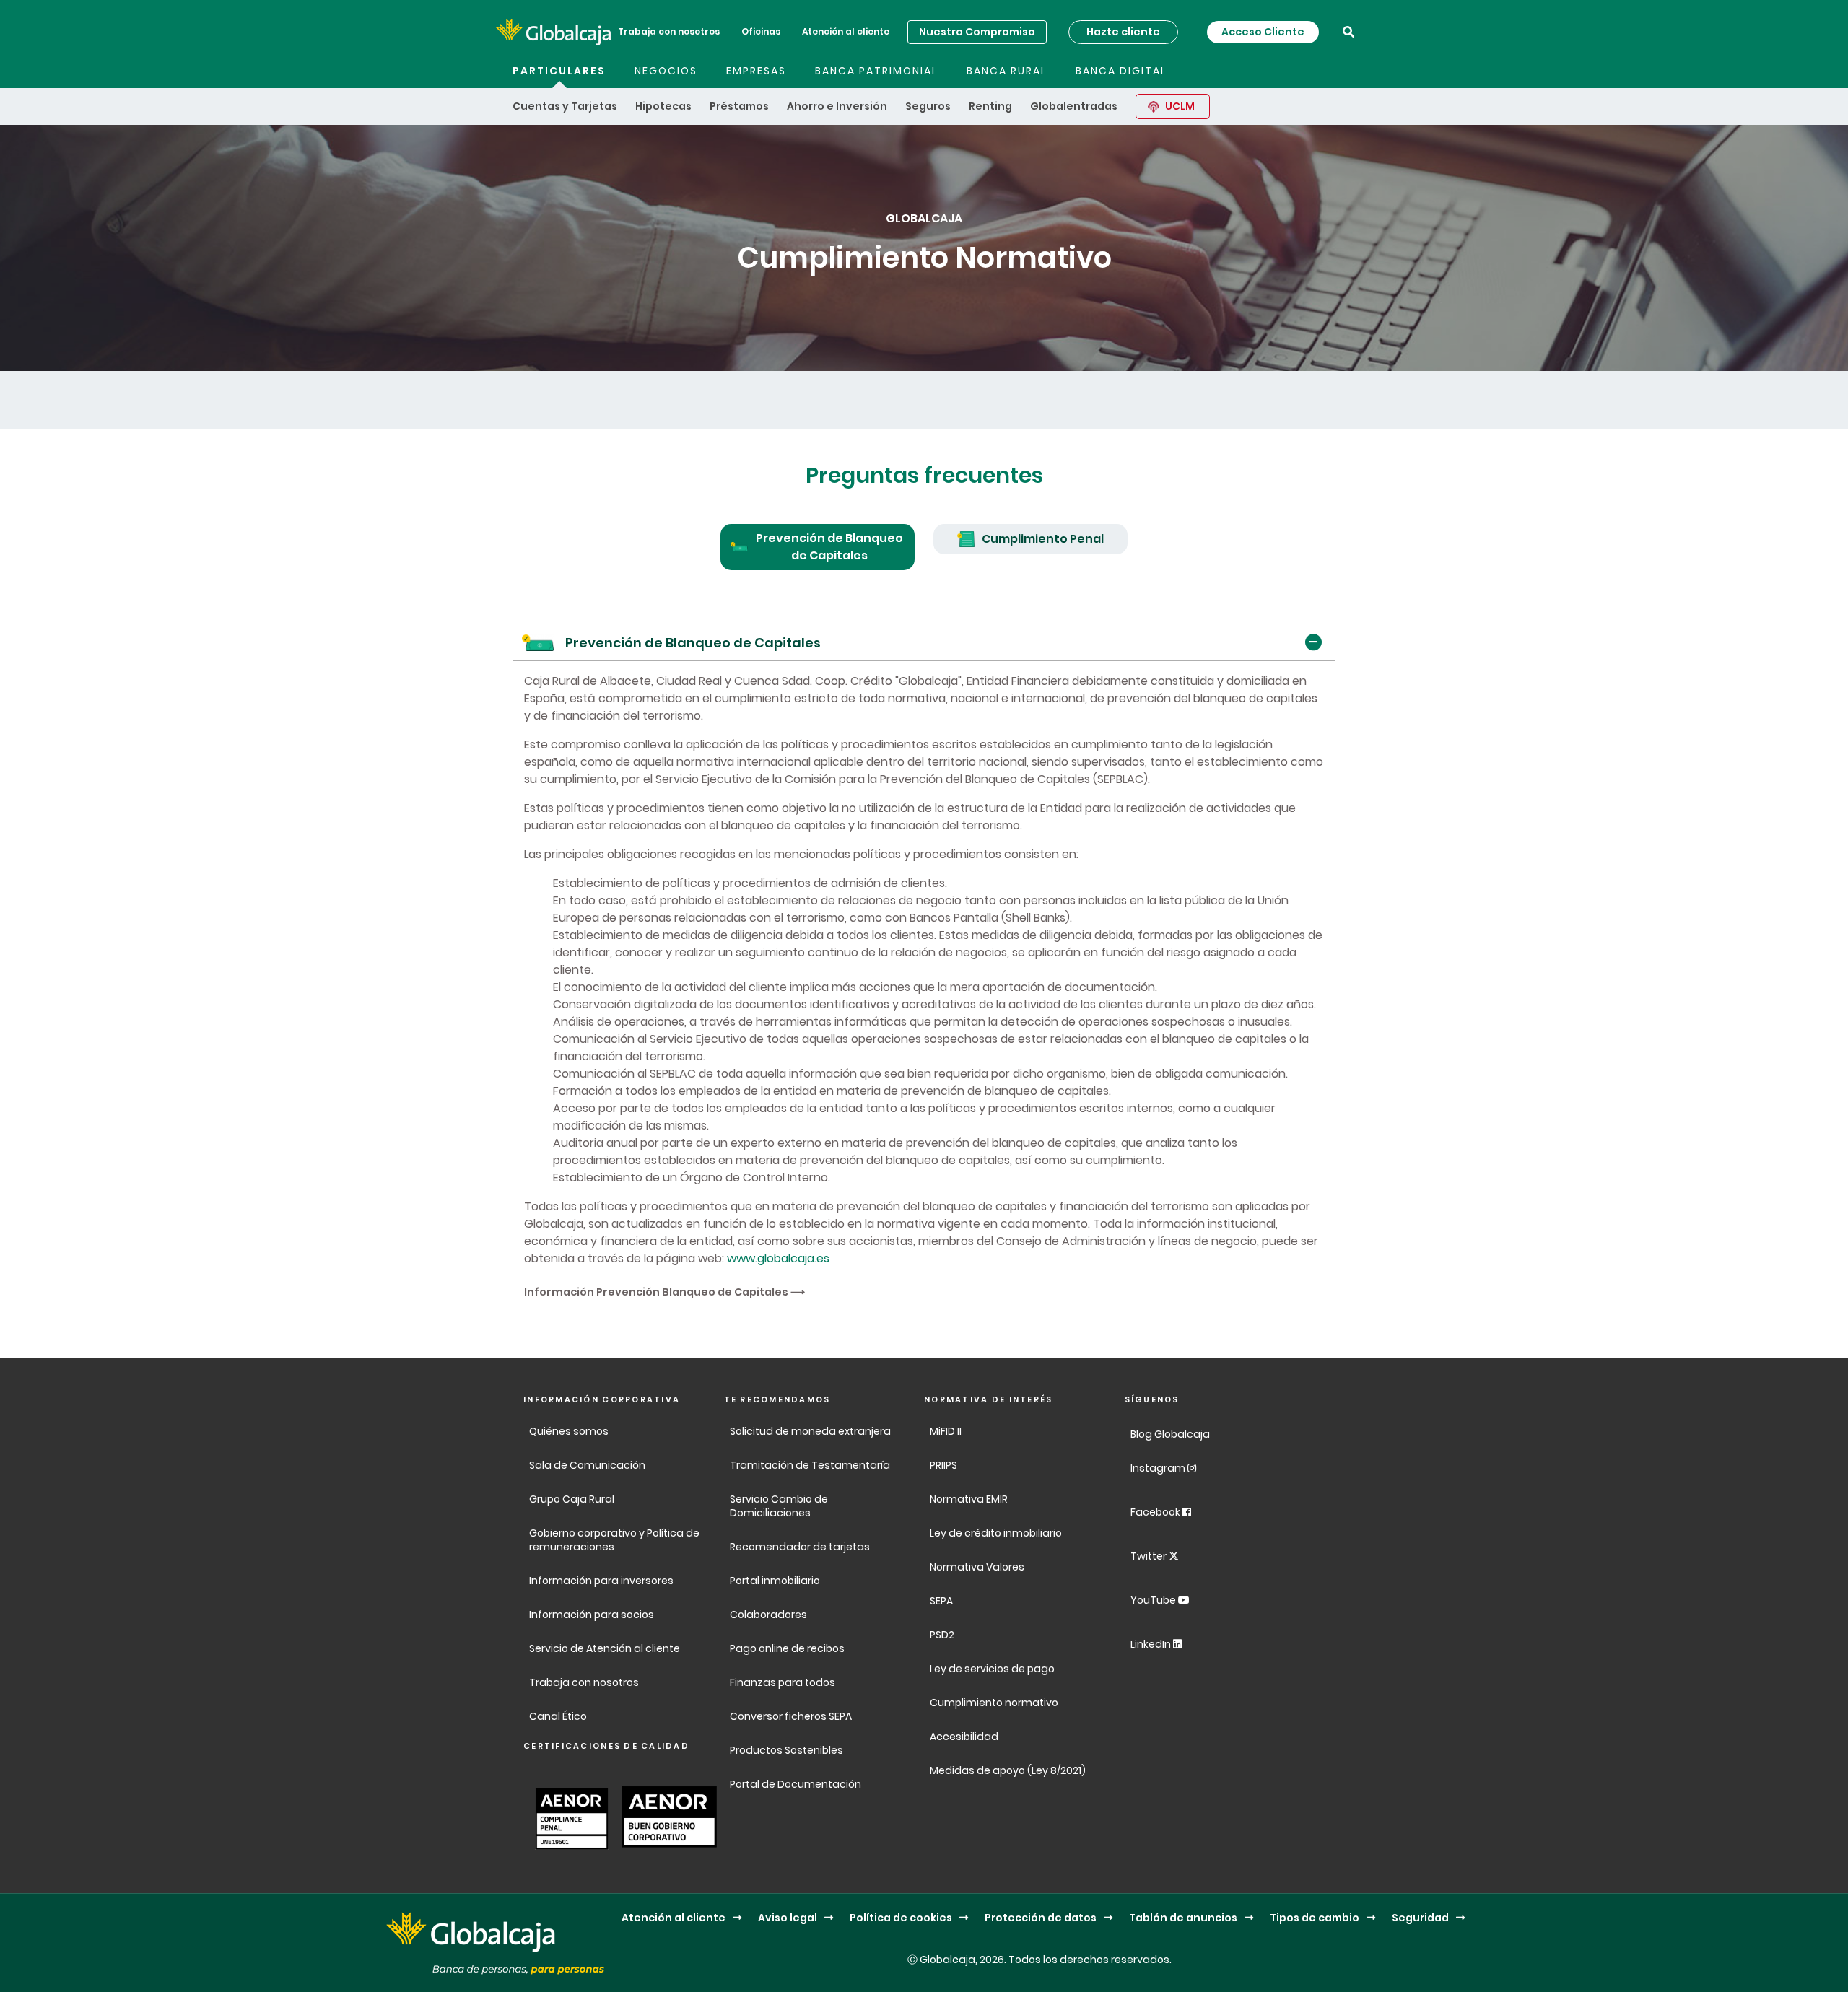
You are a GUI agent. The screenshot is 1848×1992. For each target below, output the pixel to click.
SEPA (941, 1601)
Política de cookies (901, 1918)
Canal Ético (558, 1716)
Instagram (1159, 1468)
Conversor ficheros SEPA (791, 1716)
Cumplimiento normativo (994, 1703)
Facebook (1156, 1512)
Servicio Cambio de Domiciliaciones (779, 1506)
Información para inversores (601, 1581)
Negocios (666, 71)
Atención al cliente (846, 31)
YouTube (1154, 1600)
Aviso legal (788, 1918)
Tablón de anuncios (1183, 1918)
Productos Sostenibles (786, 1750)
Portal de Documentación (796, 1784)
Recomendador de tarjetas (800, 1547)
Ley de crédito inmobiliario (996, 1533)
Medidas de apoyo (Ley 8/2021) (1008, 1770)
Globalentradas (1074, 106)
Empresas (756, 71)
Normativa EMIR (969, 1499)
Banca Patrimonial (876, 71)
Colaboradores (768, 1615)
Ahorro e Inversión (837, 106)
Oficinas (761, 31)
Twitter (1150, 1556)
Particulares (559, 71)
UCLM (1180, 106)
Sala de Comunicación (587, 1465)
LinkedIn (1152, 1644)
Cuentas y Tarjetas (565, 106)
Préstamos (739, 106)
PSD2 (942, 1635)
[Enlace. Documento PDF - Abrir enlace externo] (568, 1817)
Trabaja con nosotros (669, 31)
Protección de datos (1041, 1918)
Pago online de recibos (787, 1648)
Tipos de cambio (1315, 1918)
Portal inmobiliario (775, 1581)
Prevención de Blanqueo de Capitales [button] (693, 643)
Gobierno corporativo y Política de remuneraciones (614, 1540)
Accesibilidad (964, 1737)
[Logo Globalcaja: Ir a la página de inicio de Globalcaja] (553, 32)
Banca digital (1121, 71)
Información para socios (592, 1615)
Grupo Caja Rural (572, 1499)
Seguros (928, 106)
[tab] (818, 547)
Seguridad (1420, 1918)
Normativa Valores (977, 1567)
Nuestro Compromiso (977, 32)
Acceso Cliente (1263, 32)
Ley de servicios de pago (992, 1669)
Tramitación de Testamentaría (810, 1465)
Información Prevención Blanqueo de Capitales (656, 1292)
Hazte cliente (1123, 32)
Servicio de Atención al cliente (605, 1648)
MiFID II (946, 1431)
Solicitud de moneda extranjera (810, 1431)
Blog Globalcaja (1171, 1434)
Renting (990, 106)
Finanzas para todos (784, 1682)
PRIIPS (943, 1465)
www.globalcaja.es (778, 1258)
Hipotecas (663, 106)
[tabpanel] (924, 962)
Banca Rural (1007, 71)
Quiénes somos (569, 1431)
